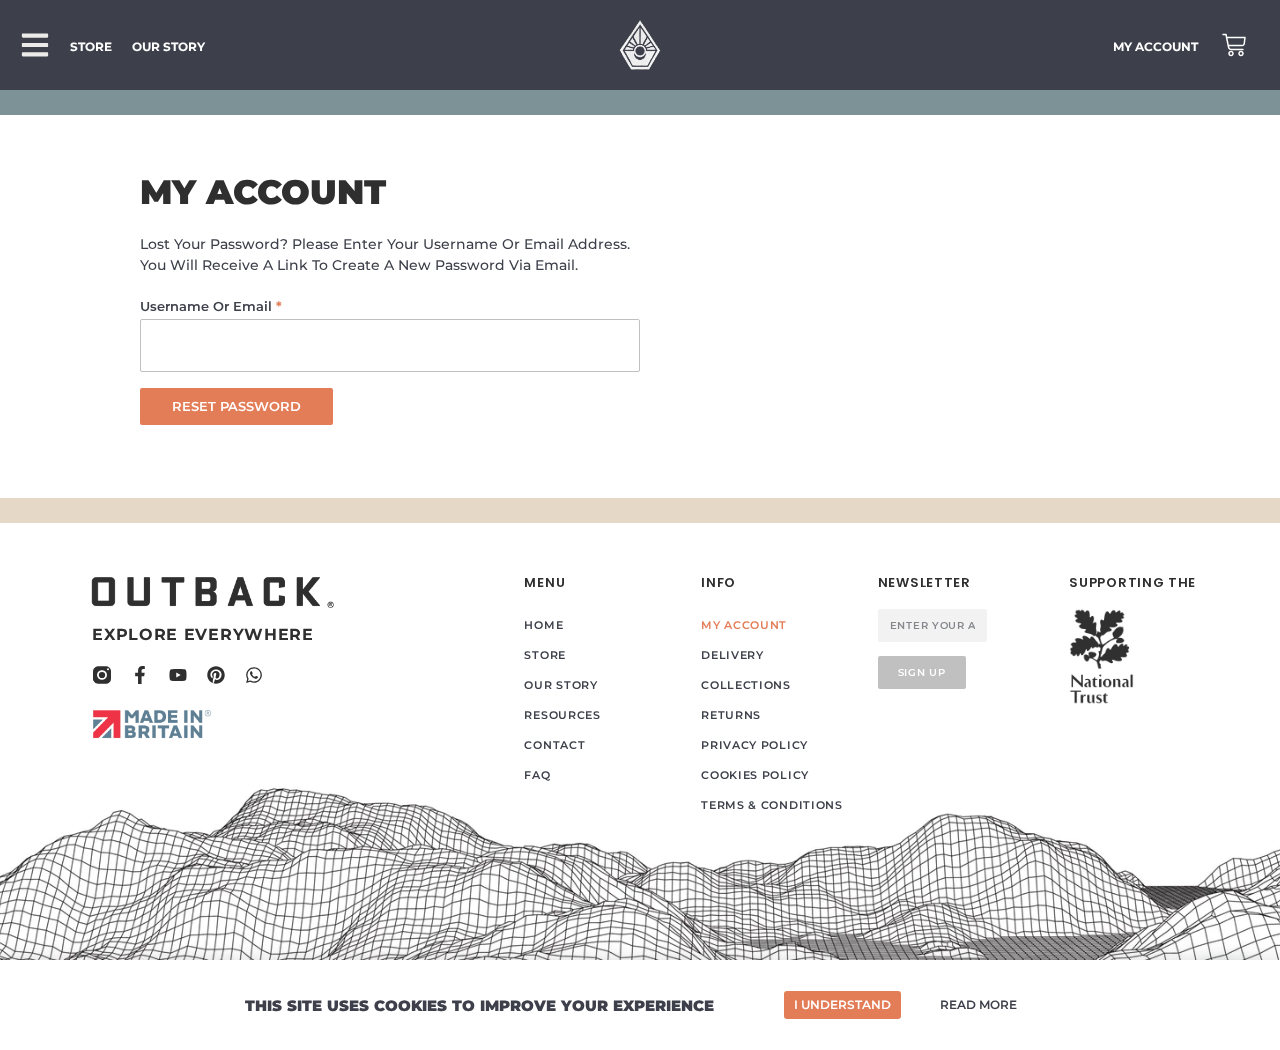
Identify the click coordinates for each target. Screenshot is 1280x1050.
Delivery (732, 655)
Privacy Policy (754, 745)
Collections (746, 685)
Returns (731, 715)
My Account (744, 625)
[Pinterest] (216, 675)
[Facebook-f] (140, 675)
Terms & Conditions (772, 805)
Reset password (236, 406)
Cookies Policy (755, 775)
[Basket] (1234, 45)
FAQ (537, 775)
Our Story (560, 685)
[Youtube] (178, 675)
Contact (554, 745)
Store (545, 655)
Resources (562, 715)
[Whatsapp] (254, 675)
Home (543, 625)
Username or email (241, 303)
